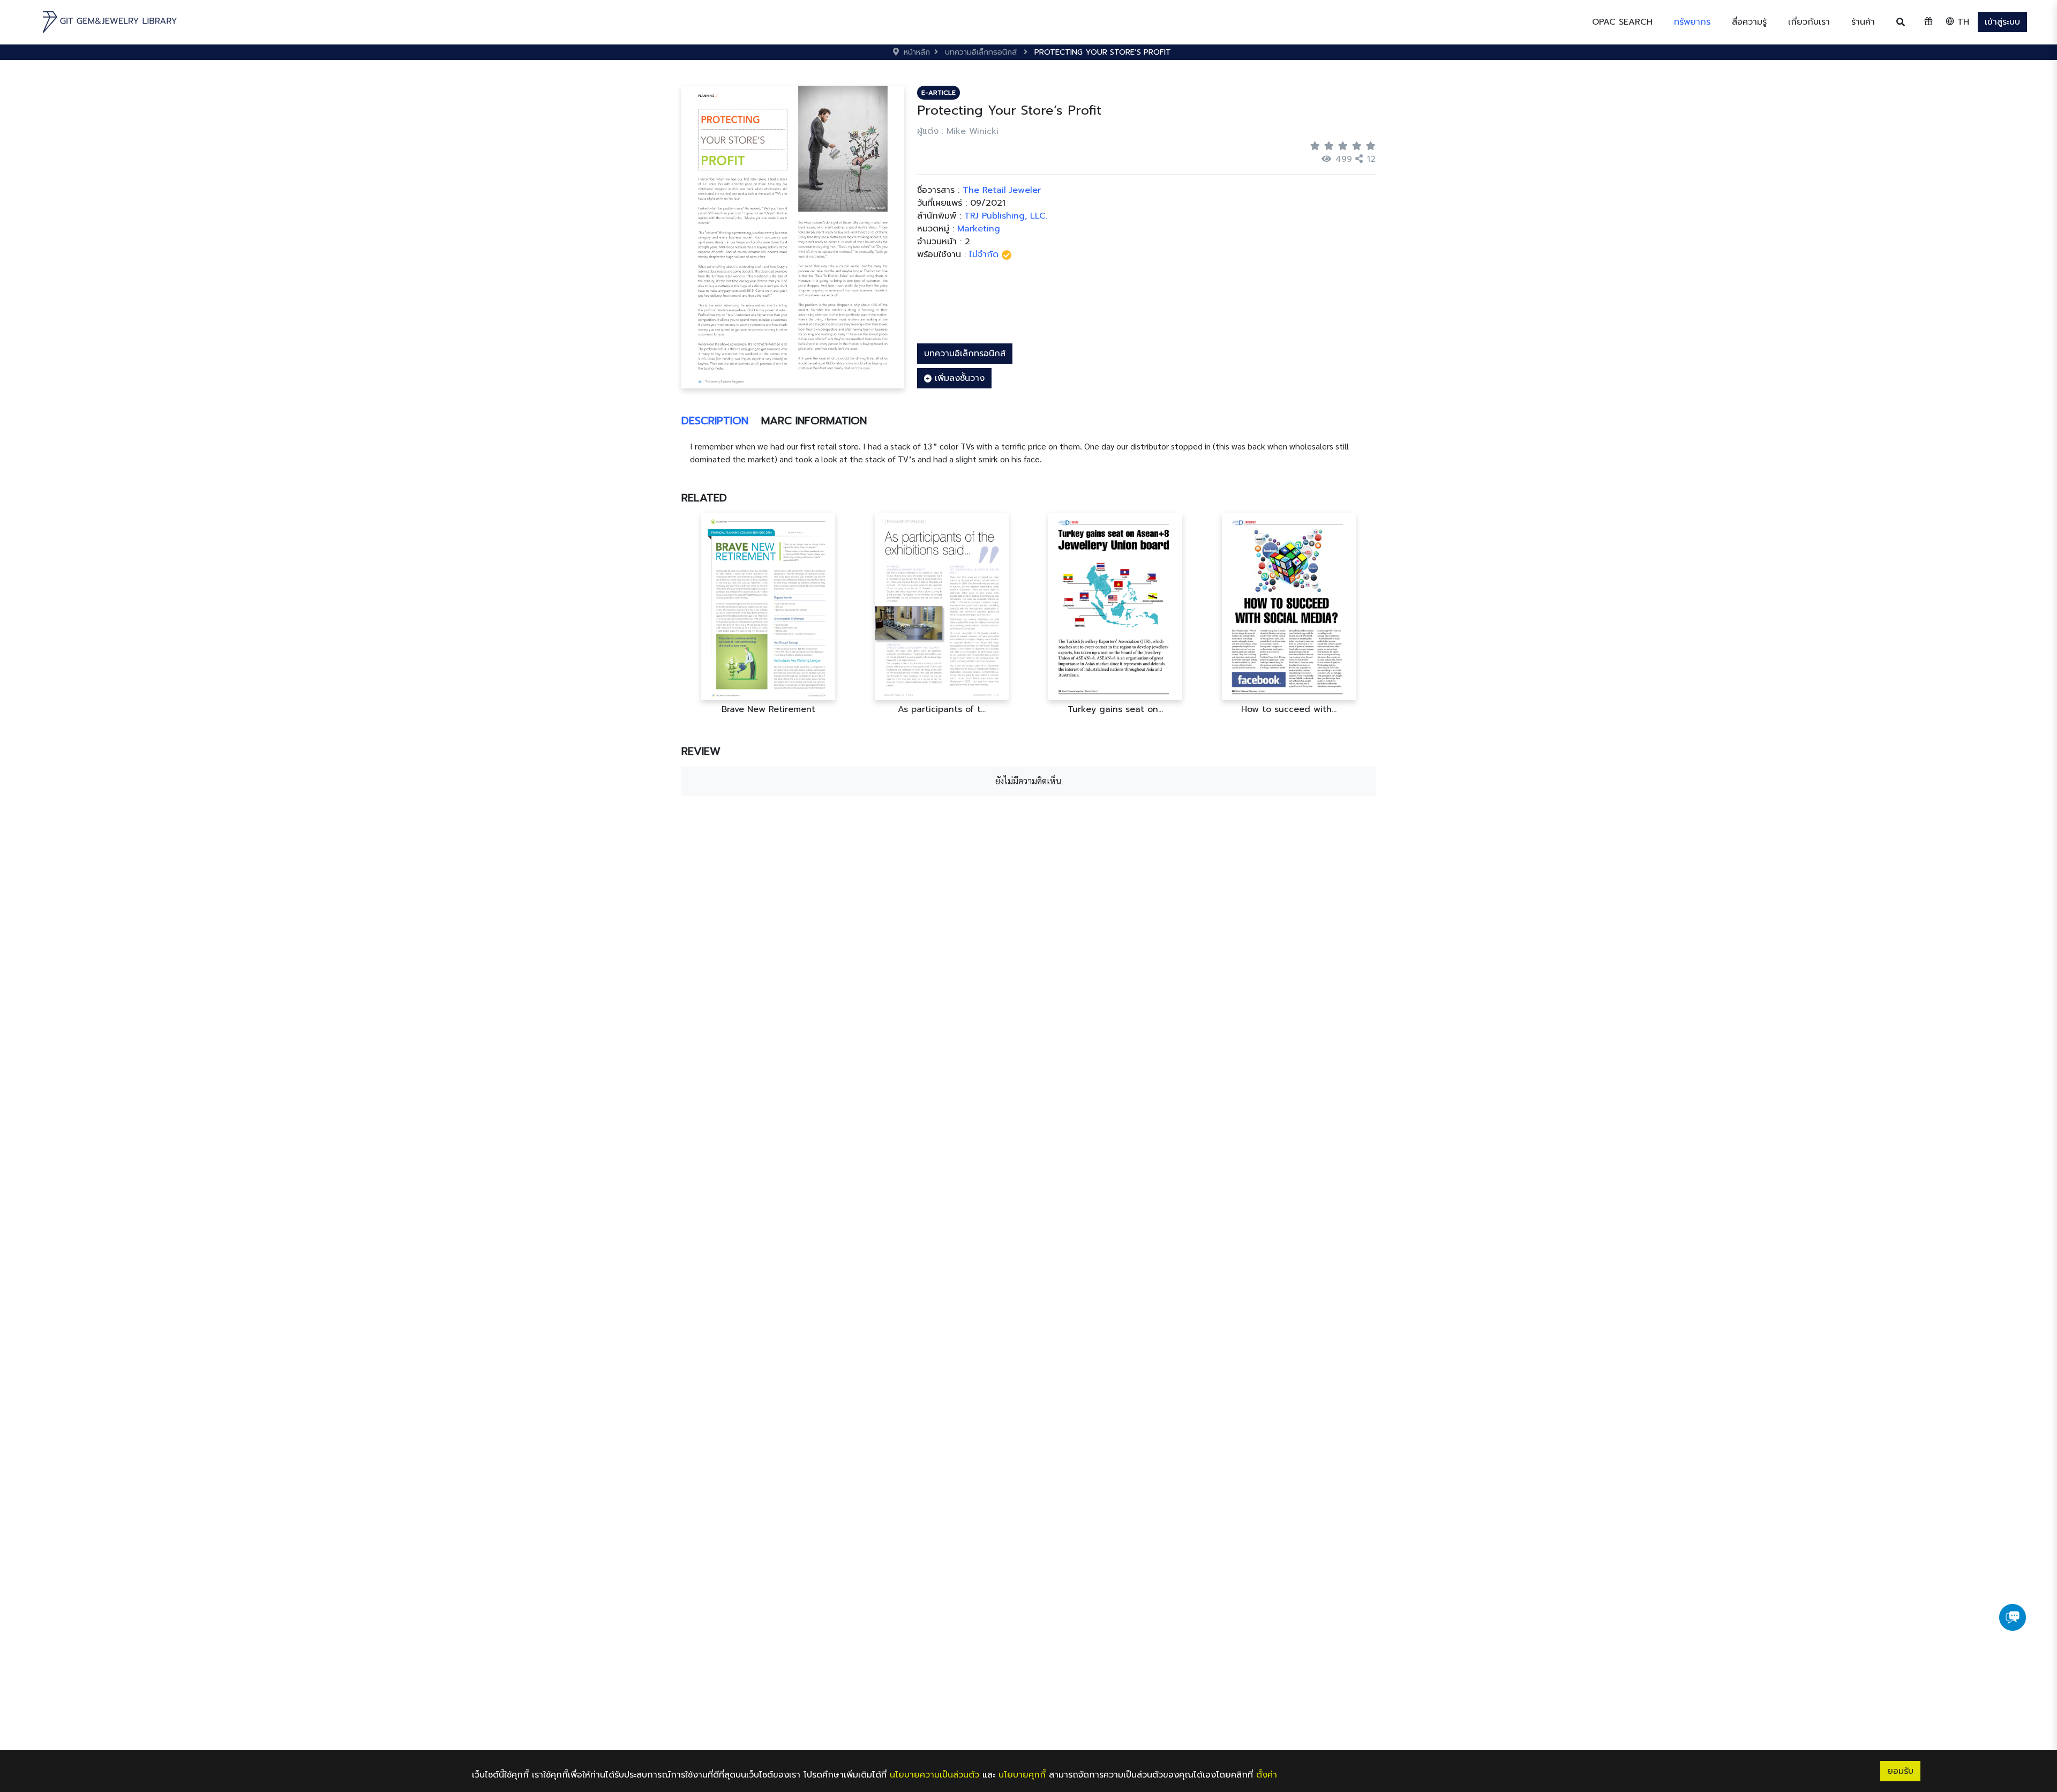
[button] (1692, 22)
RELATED (704, 498)
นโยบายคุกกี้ (1022, 1775)
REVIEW (701, 751)
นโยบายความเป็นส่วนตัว (934, 1775)
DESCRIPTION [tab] (715, 421)
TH (1962, 22)
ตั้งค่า (1267, 1775)
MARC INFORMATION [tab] (814, 421)
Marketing (979, 229)
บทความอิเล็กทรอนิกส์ (965, 354)
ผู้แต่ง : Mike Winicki (958, 131)
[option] (797, 614)
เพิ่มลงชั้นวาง (958, 378)
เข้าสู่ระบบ (2002, 22)
